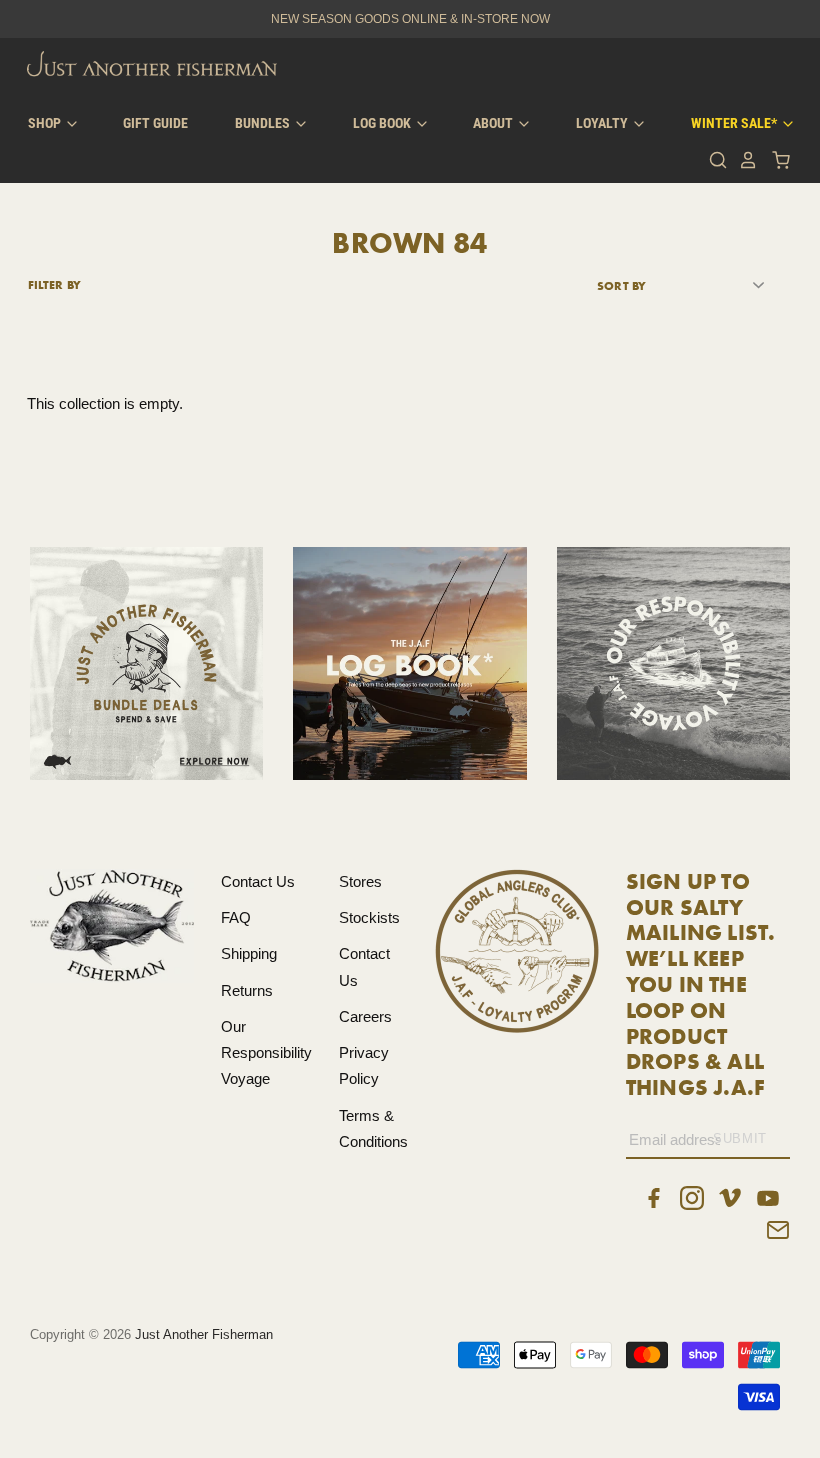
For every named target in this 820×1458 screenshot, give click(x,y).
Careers (365, 1016)
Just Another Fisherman (204, 1334)
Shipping (249, 953)
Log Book (383, 123)
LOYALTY (603, 123)
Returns (247, 990)
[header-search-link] (713, 160)
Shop (46, 123)
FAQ (236, 917)
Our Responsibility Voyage (266, 1053)
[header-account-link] (743, 160)
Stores (360, 881)
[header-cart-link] (775, 160)
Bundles (264, 123)
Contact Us (258, 881)
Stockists (369, 917)
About (494, 123)
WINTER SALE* (735, 123)
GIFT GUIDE (155, 123)
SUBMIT (740, 1138)
